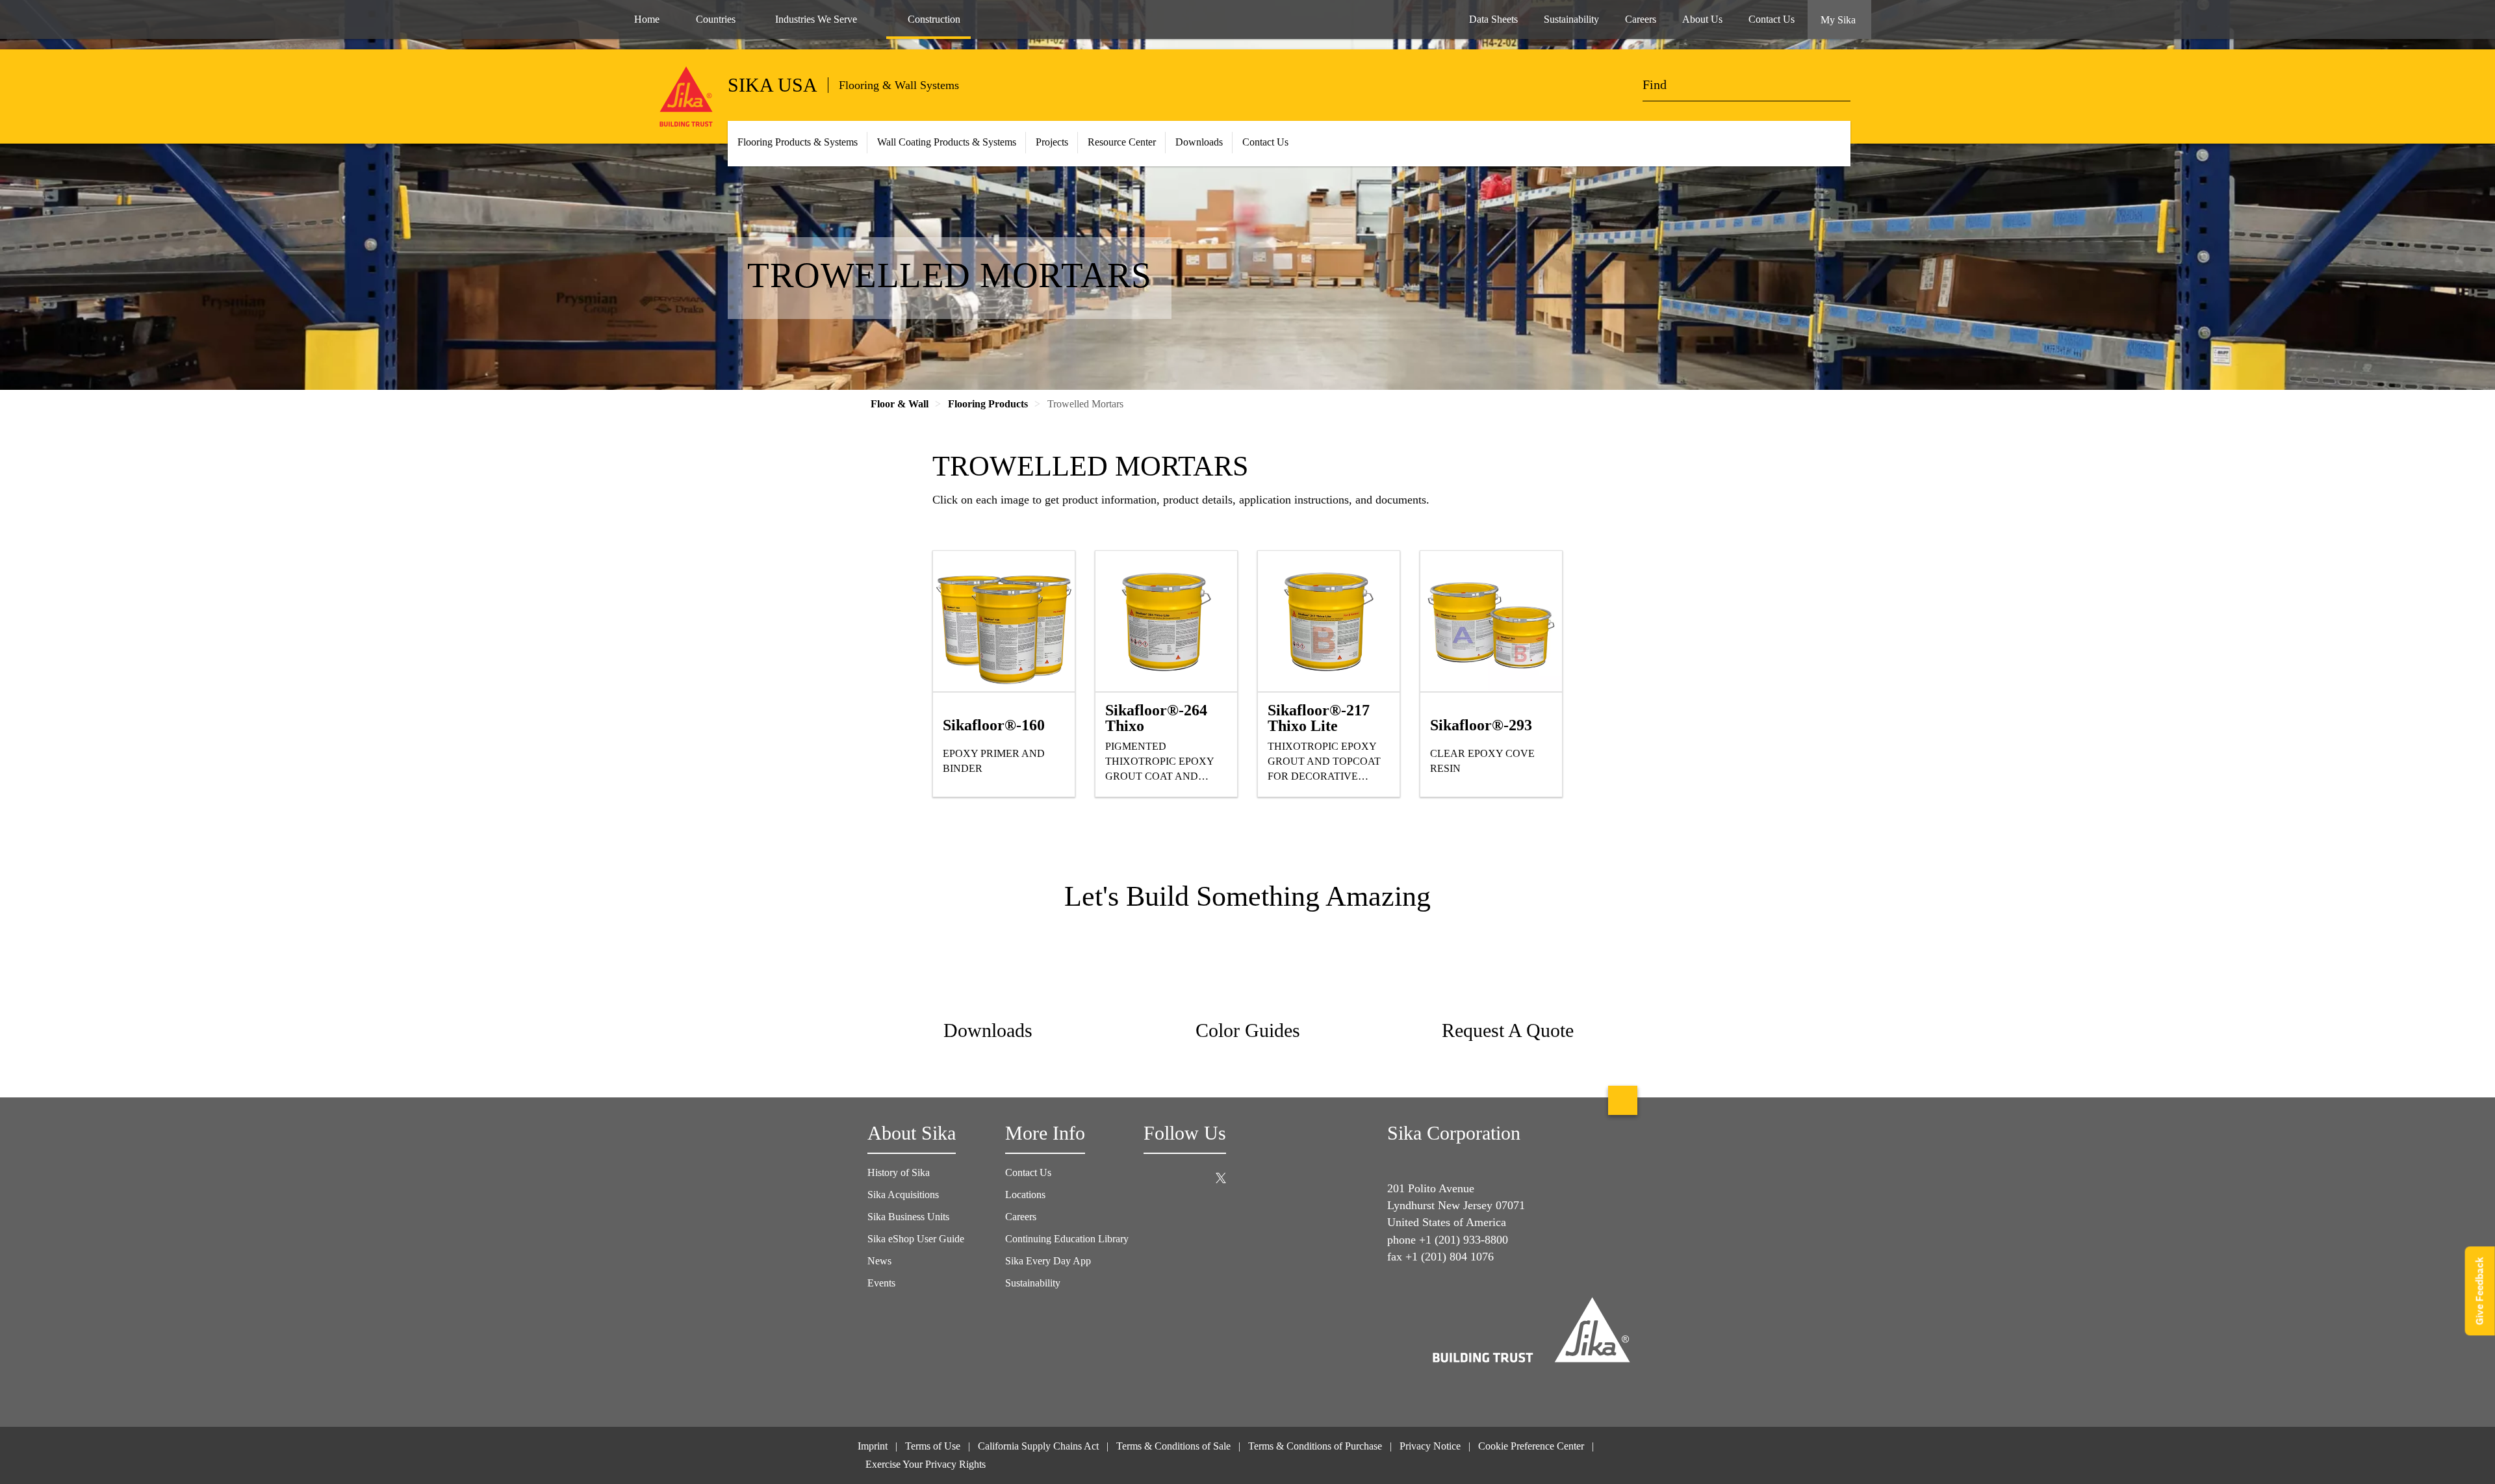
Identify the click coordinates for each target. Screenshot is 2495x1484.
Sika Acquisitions (903, 1195)
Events (881, 1283)
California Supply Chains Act (1038, 1446)
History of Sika (899, 1172)
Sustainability (1033, 1283)
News (879, 1261)
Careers (1021, 1217)
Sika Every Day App (1048, 1261)
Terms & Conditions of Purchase (1315, 1446)
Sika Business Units (908, 1217)
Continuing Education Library (1067, 1239)
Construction (934, 19)
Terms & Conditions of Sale (1173, 1446)
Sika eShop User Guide (916, 1239)
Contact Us (1265, 142)
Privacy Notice (1430, 1446)
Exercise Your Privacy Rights (927, 1464)
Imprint (873, 1446)
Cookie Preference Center (1531, 1446)
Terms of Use (933, 1446)
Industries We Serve (816, 19)
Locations (1025, 1195)
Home (647, 19)
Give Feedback (2480, 1291)
